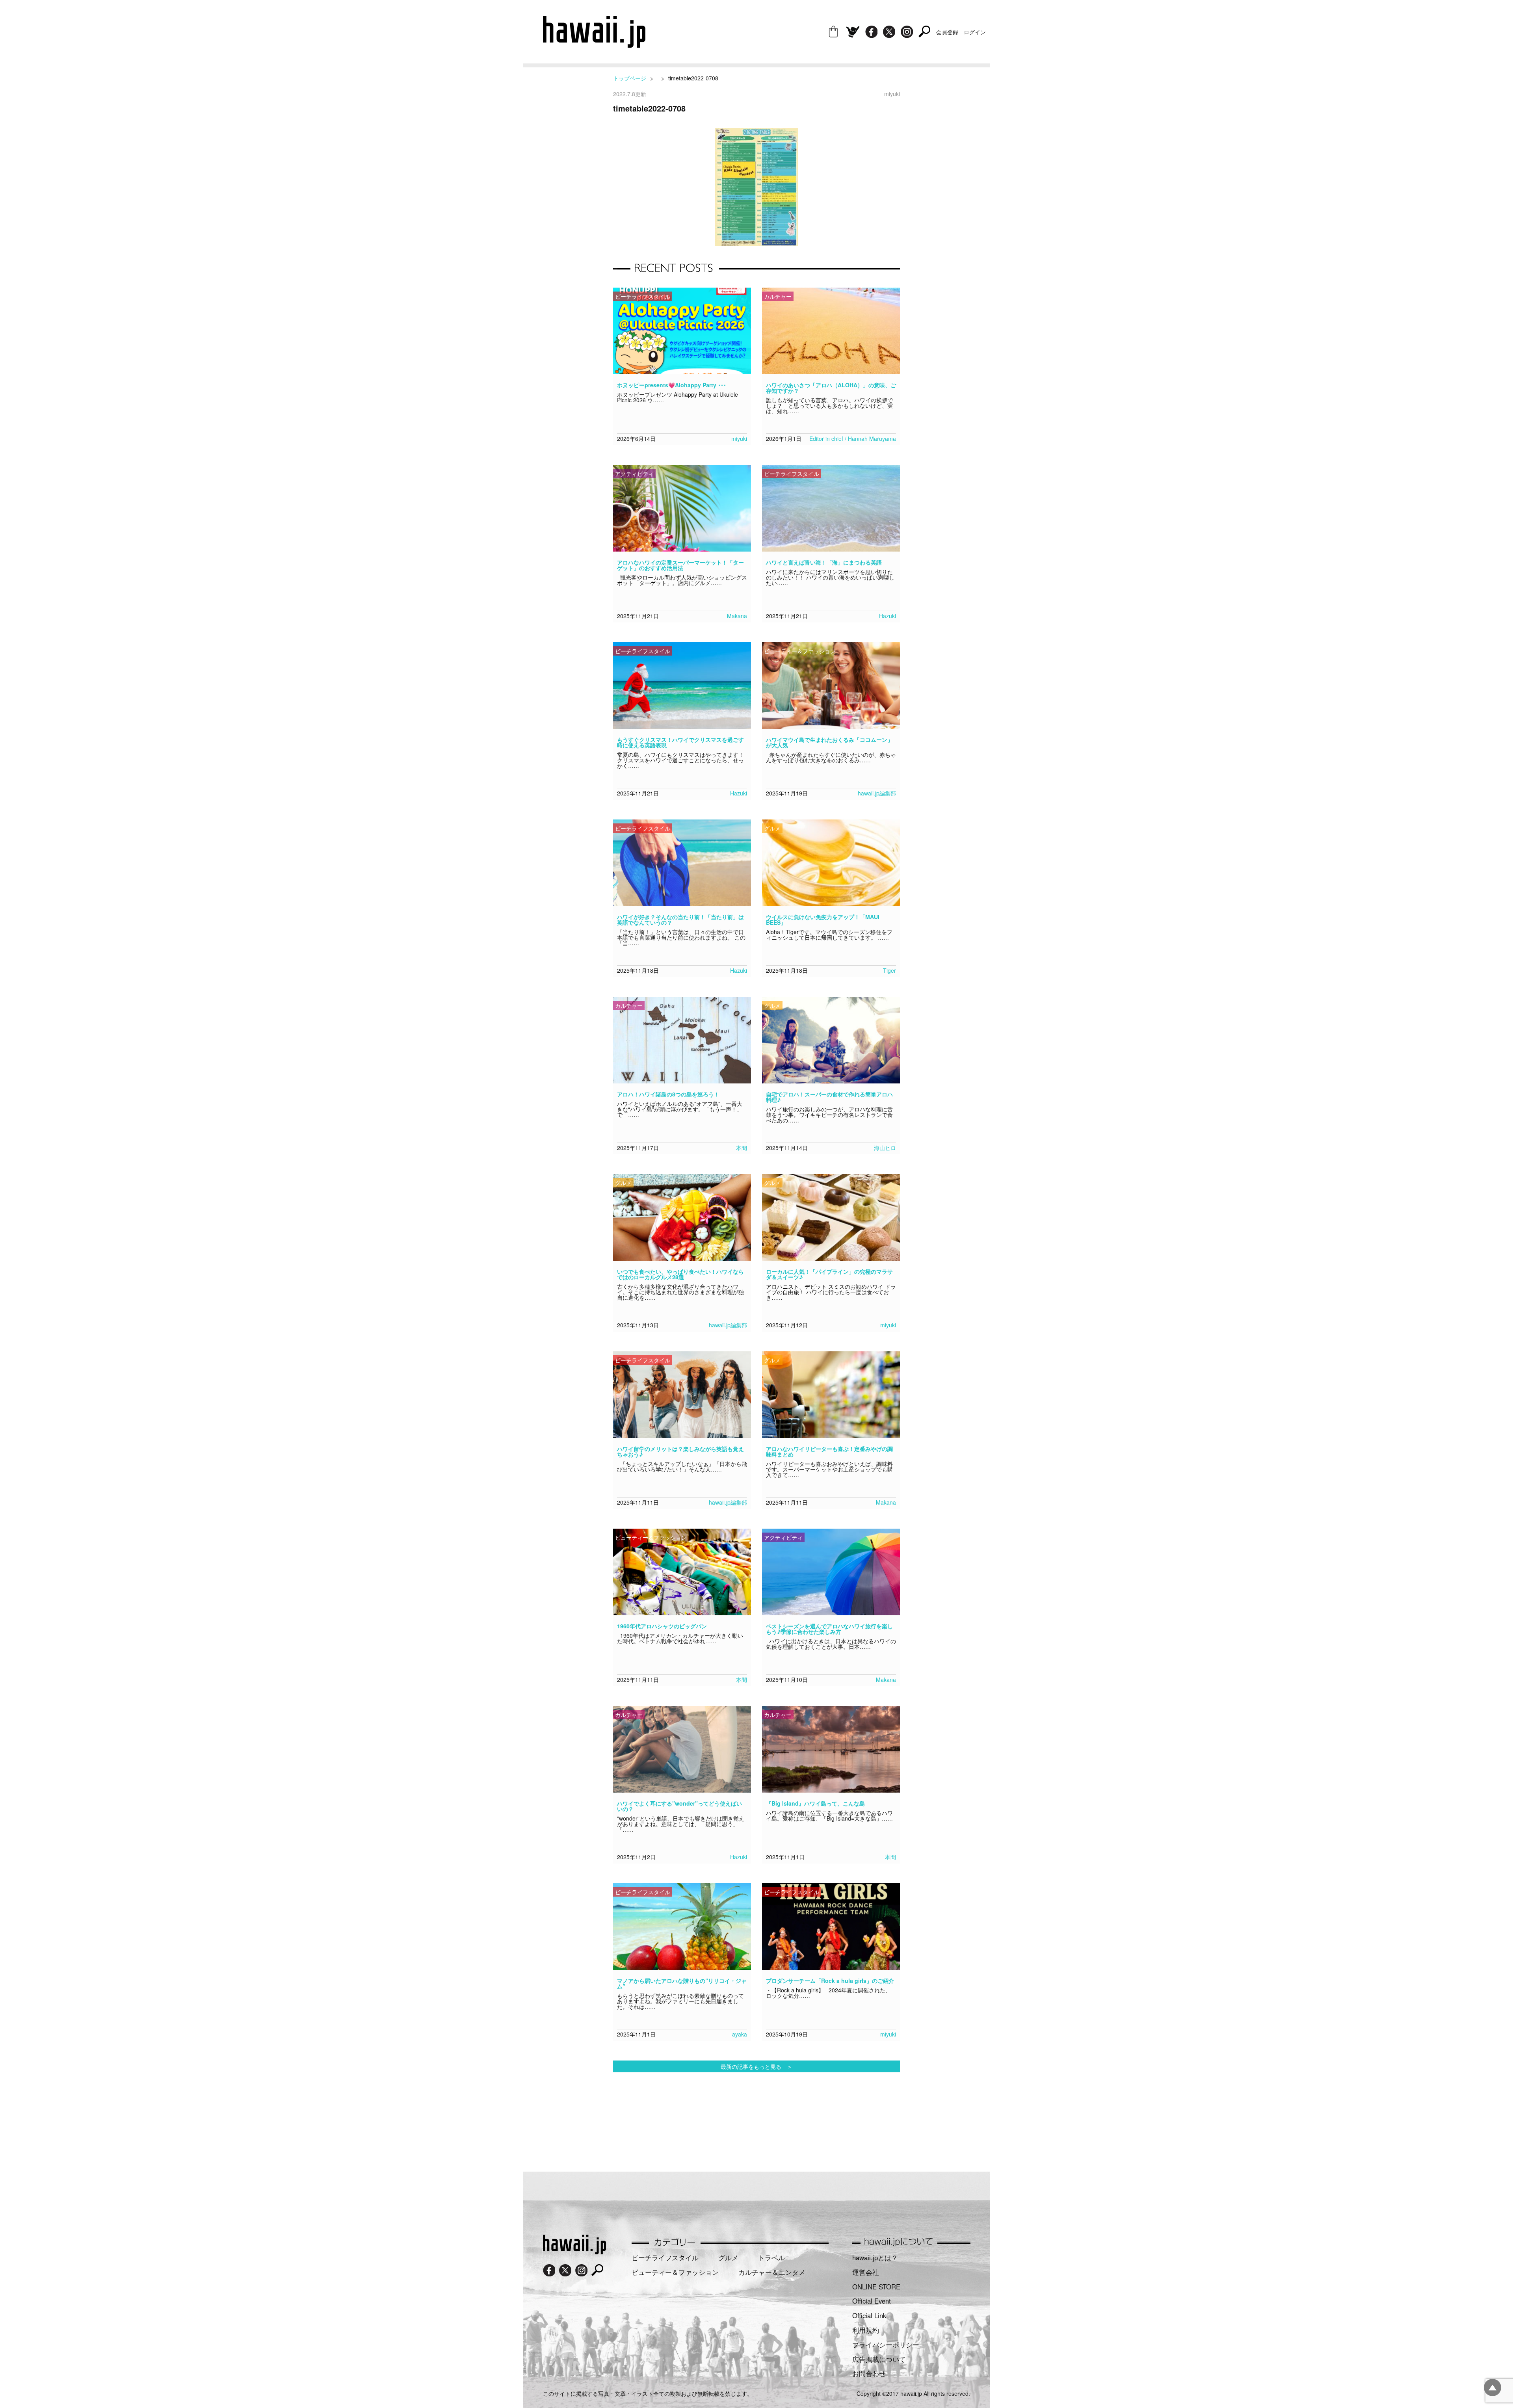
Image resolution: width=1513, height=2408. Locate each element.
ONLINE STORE (876, 2287)
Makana (737, 616)
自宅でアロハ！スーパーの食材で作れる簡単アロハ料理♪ (829, 1097)
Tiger (889, 970)
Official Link (869, 2315)
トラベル (771, 2257)
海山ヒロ (885, 1148)
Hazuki (888, 616)
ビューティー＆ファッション (675, 2272)
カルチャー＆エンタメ (772, 2272)
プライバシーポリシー (886, 2345)
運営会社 (866, 2272)
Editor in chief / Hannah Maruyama (853, 438)
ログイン (975, 32)
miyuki (739, 438)
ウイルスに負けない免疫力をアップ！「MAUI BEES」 (823, 920)
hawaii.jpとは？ (875, 2257)
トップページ (630, 78)
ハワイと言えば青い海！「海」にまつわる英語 (824, 562)
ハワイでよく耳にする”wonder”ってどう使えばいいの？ (679, 1806)
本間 (742, 1148)
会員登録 (947, 32)
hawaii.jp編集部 (877, 793)
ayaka (740, 2034)
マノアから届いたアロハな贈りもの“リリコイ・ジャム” (682, 1983)
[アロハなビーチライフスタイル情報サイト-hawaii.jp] (594, 45)
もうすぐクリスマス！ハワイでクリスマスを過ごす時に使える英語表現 (680, 742)
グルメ (728, 2257)
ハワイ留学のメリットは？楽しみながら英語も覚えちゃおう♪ (680, 1451)
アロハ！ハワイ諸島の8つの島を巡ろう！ (668, 1094)
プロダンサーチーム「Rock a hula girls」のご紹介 (830, 1981)
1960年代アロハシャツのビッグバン (662, 1626)
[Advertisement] (756, 2138)
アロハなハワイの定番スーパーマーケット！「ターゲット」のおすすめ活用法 (680, 565)
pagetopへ (1493, 2388)
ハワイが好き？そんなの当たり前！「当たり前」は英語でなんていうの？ (680, 920)
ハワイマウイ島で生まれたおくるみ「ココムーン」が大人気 (829, 742)
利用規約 (866, 2330)
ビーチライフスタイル (665, 2257)
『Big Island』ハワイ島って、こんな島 (815, 1803)
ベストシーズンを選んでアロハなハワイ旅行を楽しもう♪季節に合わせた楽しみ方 (829, 1629)
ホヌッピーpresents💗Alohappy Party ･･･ (672, 385)
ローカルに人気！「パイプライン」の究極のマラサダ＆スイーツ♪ (829, 1274)
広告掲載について (879, 2359)
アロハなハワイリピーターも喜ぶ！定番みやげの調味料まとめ (829, 1451)
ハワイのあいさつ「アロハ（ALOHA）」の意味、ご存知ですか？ (831, 388)
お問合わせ (869, 2373)
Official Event (872, 2301)
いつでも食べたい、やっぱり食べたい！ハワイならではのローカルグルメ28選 (680, 1274)
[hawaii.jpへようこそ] (574, 2252)
